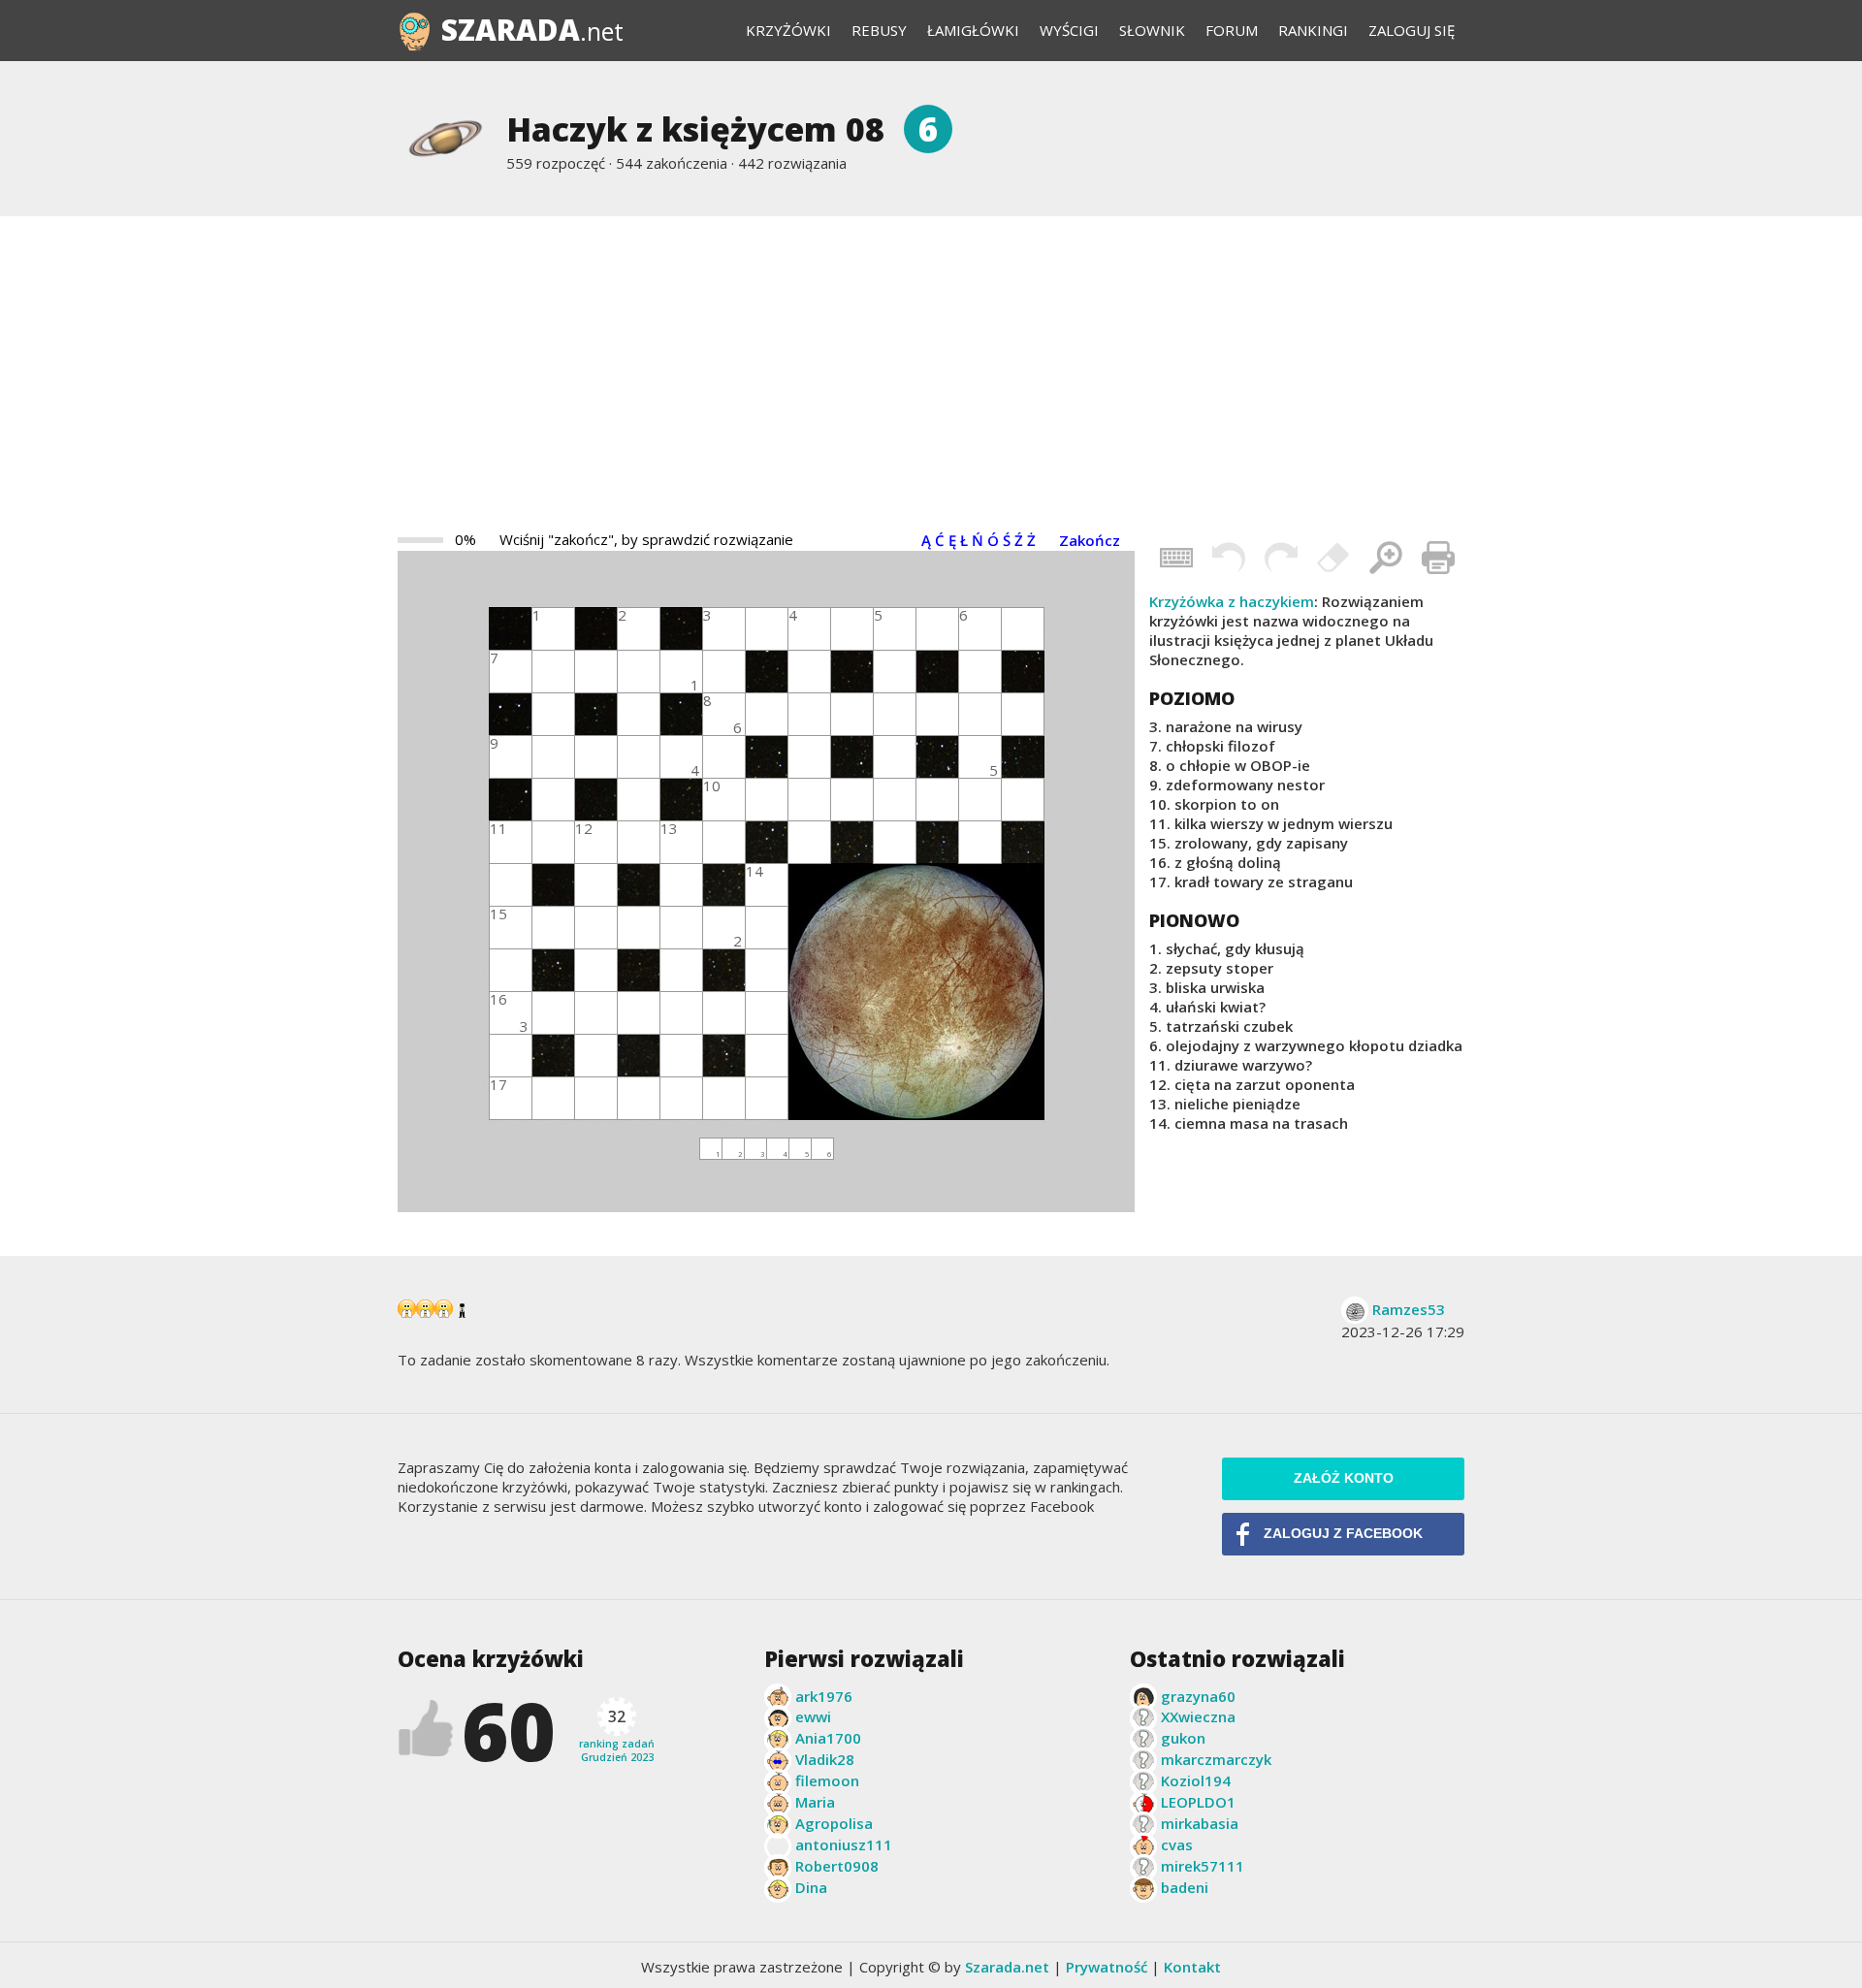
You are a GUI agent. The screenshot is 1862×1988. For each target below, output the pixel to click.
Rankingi (1313, 30)
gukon (1183, 1738)
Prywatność (1107, 1967)
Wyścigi (1069, 30)
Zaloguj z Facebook (1343, 1534)
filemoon (827, 1780)
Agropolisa (834, 1823)
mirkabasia (1200, 1823)
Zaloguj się (1412, 30)
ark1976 (824, 1696)
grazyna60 (1198, 1696)
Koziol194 (1196, 1780)
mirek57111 (1203, 1866)
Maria (815, 1802)
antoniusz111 (844, 1844)
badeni (1185, 1887)
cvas (1177, 1844)
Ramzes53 (1409, 1309)
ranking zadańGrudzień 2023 (617, 1735)
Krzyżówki (788, 30)
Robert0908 (837, 1866)
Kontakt (1192, 1967)
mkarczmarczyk (1216, 1759)
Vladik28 (825, 1759)
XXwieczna (1198, 1716)
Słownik (1152, 30)
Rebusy (879, 30)
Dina (811, 1887)
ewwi (813, 1716)
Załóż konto (1344, 1478)
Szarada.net (1007, 1967)
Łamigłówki (973, 30)
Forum (1232, 30)
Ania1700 (828, 1738)
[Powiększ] (1386, 558)
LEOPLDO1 (1198, 1802)
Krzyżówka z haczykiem (1232, 601)
